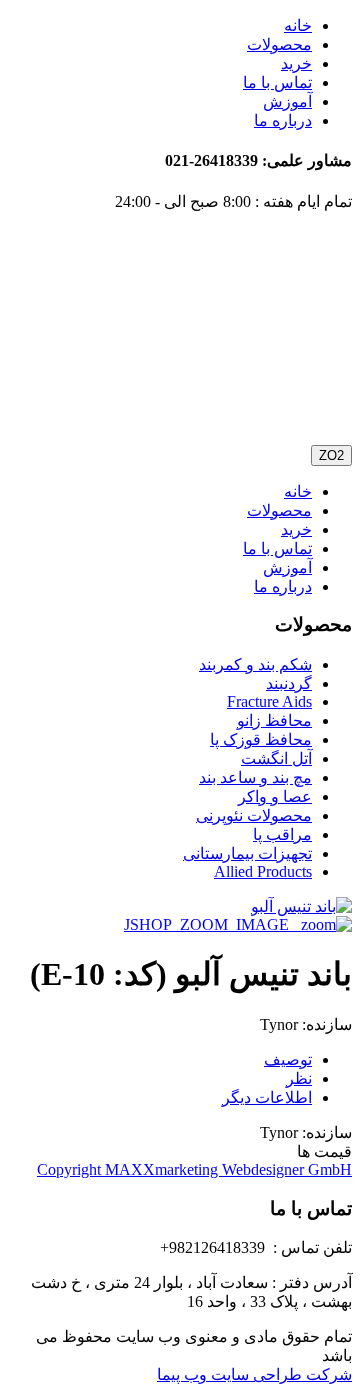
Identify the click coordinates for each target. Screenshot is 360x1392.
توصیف (288, 1059)
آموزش (287, 101)
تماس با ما (277, 82)
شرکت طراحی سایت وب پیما (254, 1374)
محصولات (279, 44)
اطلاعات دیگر (267, 1097)
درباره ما (283, 120)
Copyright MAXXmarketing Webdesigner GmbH (194, 1169)
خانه (298, 25)
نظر (299, 1078)
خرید (296, 63)
